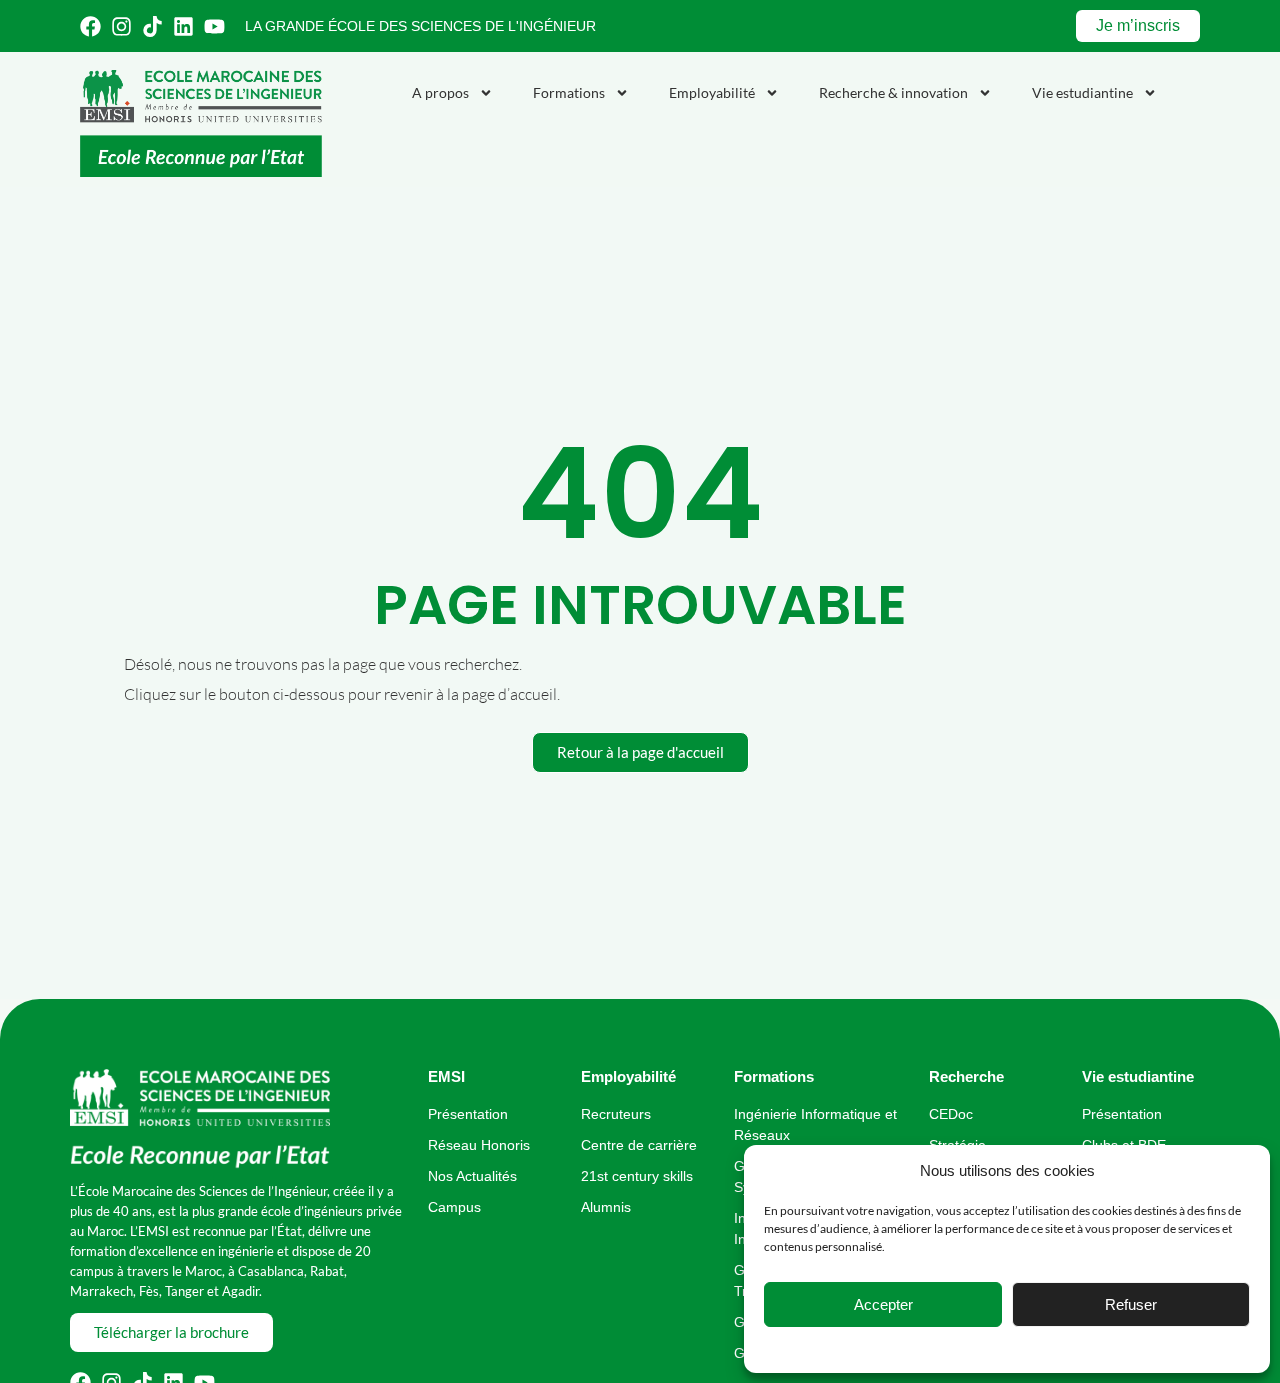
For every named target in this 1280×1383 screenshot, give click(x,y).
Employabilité (712, 92)
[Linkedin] (183, 26)
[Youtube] (214, 26)
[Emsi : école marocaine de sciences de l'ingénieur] (201, 123)
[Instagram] (121, 26)
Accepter (883, 1304)
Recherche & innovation (893, 92)
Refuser (1131, 1304)
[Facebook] (90, 26)
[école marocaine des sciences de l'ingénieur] (200, 1119)
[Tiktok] (152, 26)
